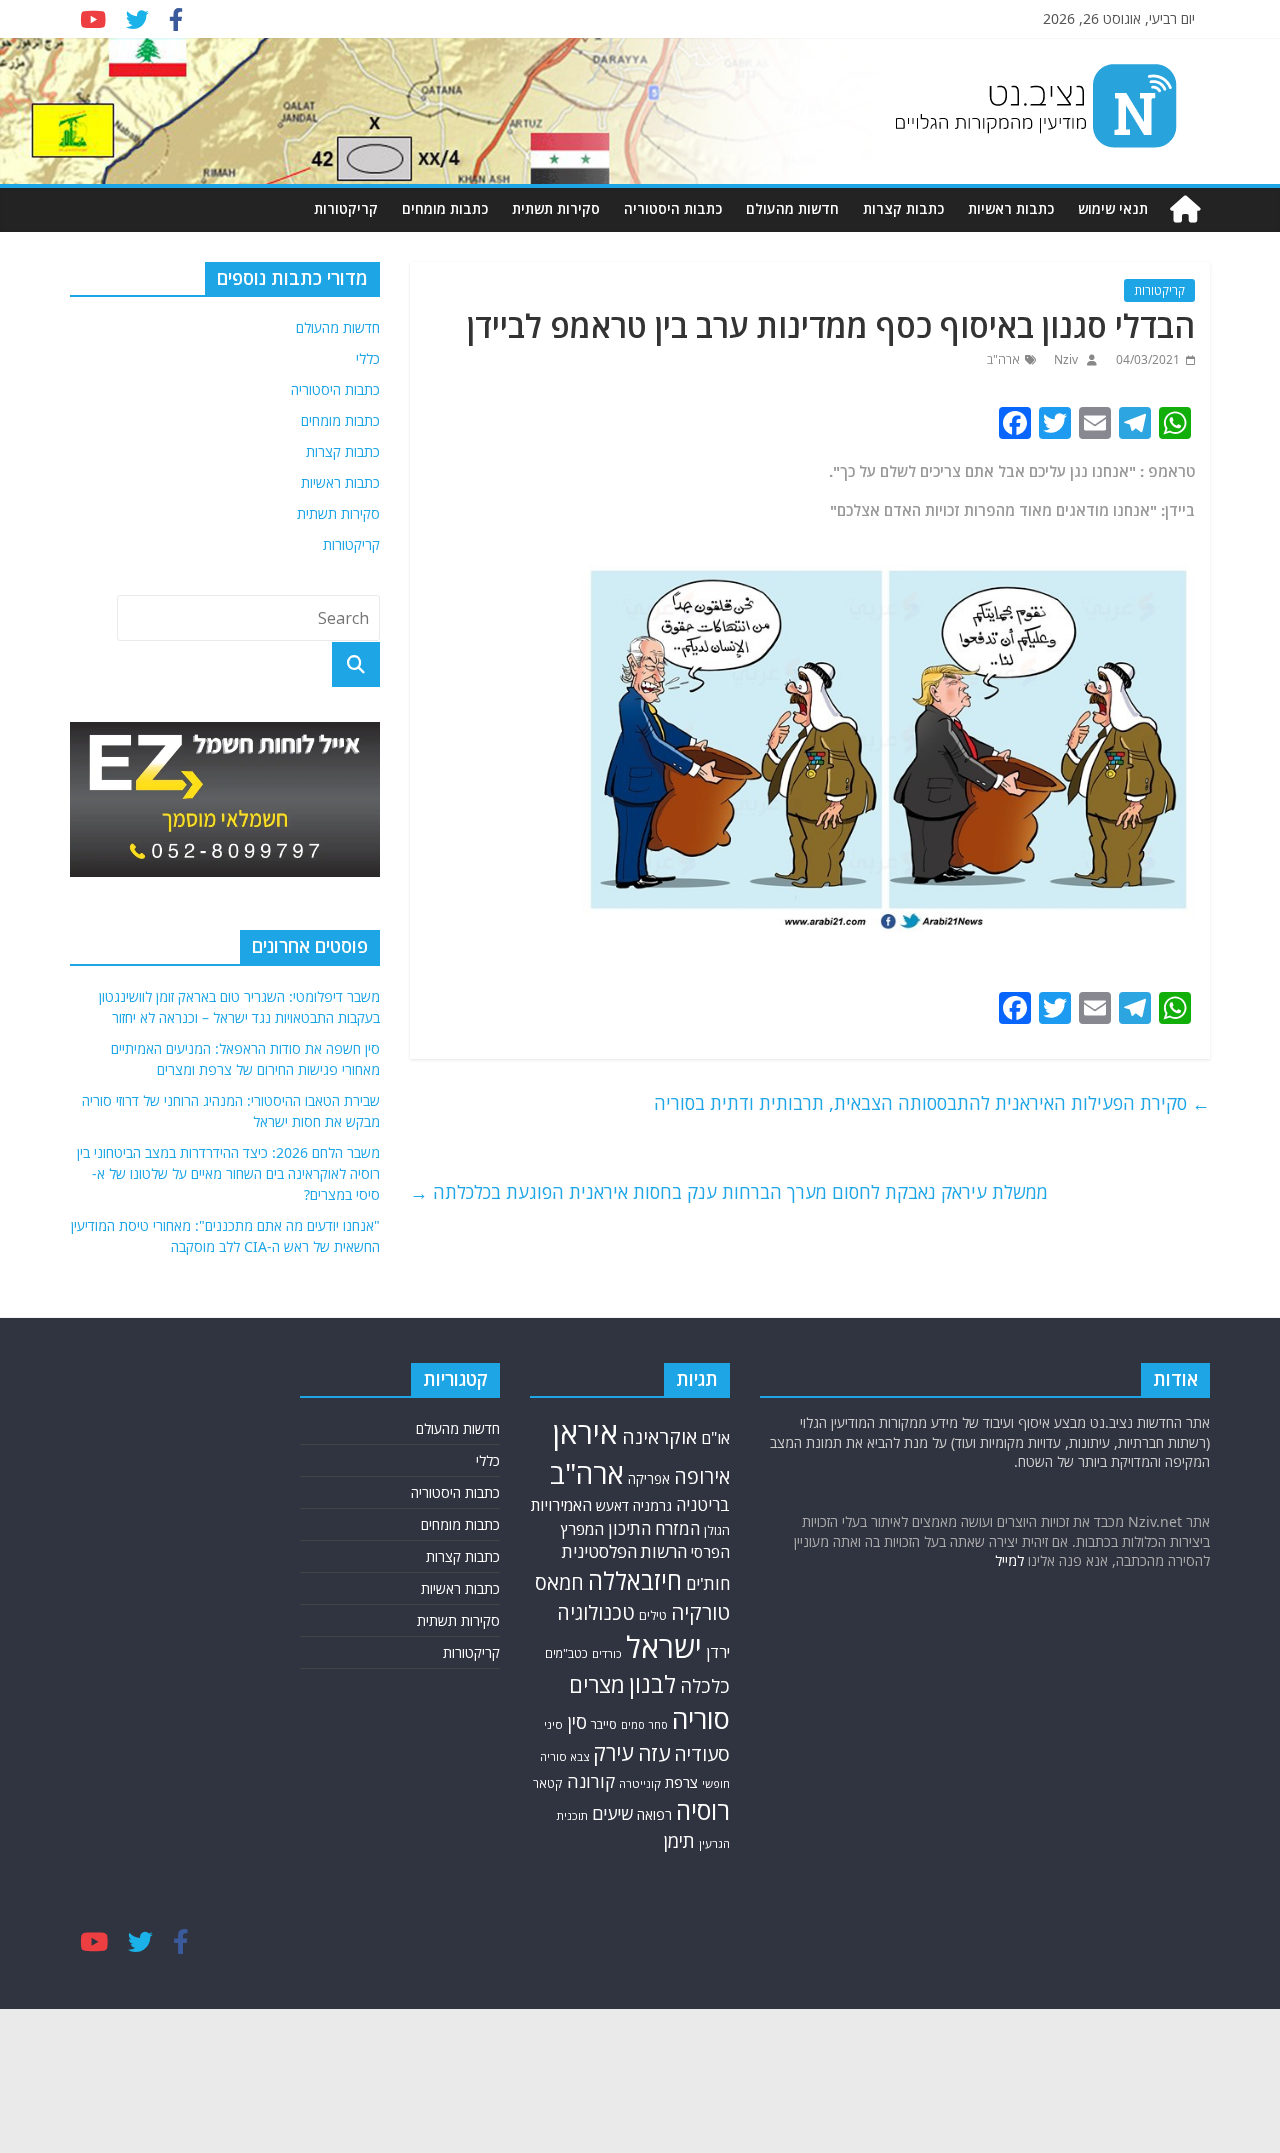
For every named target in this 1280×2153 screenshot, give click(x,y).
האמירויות (561, 1505)
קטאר (548, 1783)
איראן (585, 1433)
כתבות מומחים (445, 208)
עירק (613, 1752)
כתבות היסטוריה (673, 208)
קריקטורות (346, 208)
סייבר (604, 1724)
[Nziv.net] (1185, 209)
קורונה (591, 1781)
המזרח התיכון (654, 1528)
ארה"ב (1003, 359)
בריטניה (703, 1504)
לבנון (652, 1684)
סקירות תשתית (556, 208)
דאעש (612, 1505)
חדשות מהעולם (792, 208)
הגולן (717, 1530)
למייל (1009, 1560)
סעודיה (702, 1754)
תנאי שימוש (1113, 208)
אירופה (702, 1476)
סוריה (701, 1718)
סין (577, 1722)
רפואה (654, 1814)
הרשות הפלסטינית (624, 1551)
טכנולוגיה (596, 1612)
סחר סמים (644, 1725)
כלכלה (705, 1685)
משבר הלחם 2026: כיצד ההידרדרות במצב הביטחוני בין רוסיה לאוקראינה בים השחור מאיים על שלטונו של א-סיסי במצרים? (228, 1173)
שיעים (612, 1813)
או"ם (715, 1438)
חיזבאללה (635, 1580)
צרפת (681, 1782)
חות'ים (708, 1583)
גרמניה (652, 1505)
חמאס (559, 1582)
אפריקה (649, 1479)
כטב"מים (566, 1653)
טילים (653, 1615)
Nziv (1064, 359)
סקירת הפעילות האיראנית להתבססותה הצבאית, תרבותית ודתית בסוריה (932, 1103)
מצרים (597, 1684)
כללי (368, 358)
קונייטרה (640, 1783)
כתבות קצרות (903, 208)
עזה (654, 1753)
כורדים (607, 1653)
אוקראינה (659, 1436)
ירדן (718, 1652)
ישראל (664, 1647)
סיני (553, 1724)
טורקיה (700, 1612)
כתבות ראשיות (1011, 208)
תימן (679, 1840)
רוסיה (703, 1810)
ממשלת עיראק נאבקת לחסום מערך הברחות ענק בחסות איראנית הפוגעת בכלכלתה (729, 1192)
